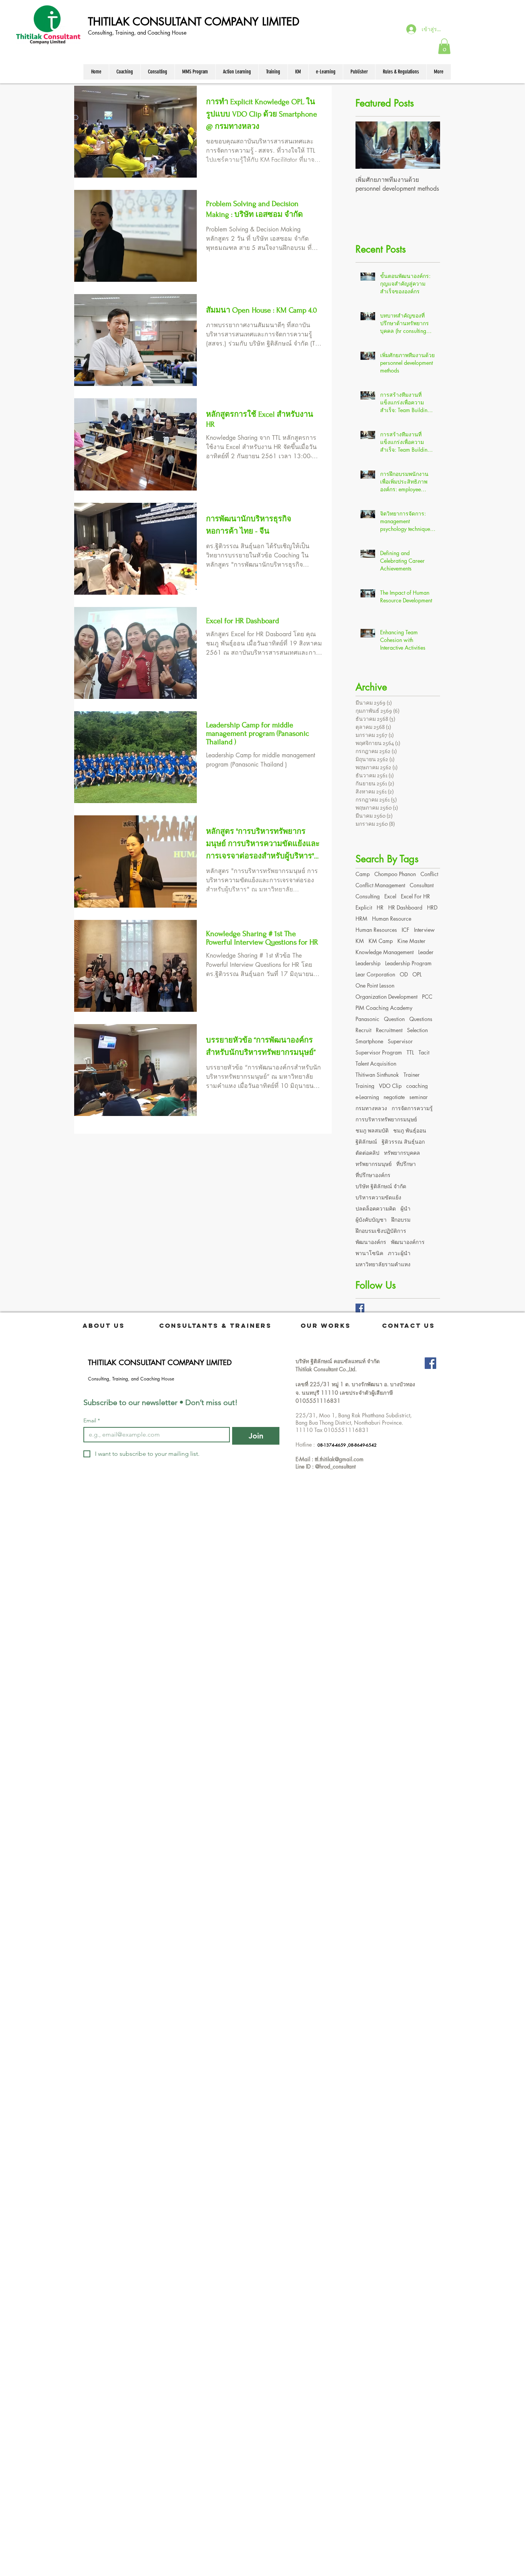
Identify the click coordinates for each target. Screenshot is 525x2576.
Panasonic (367, 1019)
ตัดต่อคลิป (367, 1153)
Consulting (368, 896)
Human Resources (376, 930)
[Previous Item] (368, 145)
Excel (390, 896)
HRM (361, 919)
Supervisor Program (379, 1052)
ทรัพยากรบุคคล (402, 1153)
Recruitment (389, 1030)
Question (394, 1019)
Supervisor (400, 1041)
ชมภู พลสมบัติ (372, 1130)
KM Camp (381, 941)
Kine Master (411, 941)
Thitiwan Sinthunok (377, 1075)
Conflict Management (380, 885)
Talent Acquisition (376, 1063)
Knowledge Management (385, 952)
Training (365, 1086)
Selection (417, 1030)
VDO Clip (390, 1086)
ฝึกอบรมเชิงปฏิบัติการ (381, 1231)
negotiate (394, 1097)
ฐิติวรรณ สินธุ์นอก (403, 1142)
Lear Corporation (375, 974)
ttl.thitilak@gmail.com (339, 1459)
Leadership (368, 963)
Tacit (424, 1052)
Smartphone (369, 1041)
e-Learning (367, 1097)
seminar (419, 1097)
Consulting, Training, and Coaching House (138, 32)
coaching (417, 1086)
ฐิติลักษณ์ (366, 1142)
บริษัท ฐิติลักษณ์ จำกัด (381, 1186)
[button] (444, 46)
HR (380, 907)
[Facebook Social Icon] (430, 1363)
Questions (421, 1019)
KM (360, 941)
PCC (427, 997)
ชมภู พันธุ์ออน (410, 1130)
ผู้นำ (405, 1208)
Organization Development (386, 997)
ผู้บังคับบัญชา (371, 1220)
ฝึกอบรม (401, 1220)
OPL (417, 974)
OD (404, 974)
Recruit (363, 1030)
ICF (405, 930)
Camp (363, 874)
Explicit (364, 907)
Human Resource (392, 919)
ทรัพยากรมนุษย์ (374, 1164)
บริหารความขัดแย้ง (378, 1197)
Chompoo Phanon (395, 874)
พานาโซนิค (369, 1253)
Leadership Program (408, 963)
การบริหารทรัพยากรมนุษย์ (386, 1119)
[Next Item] (428, 145)
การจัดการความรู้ (412, 1108)
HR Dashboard (405, 907)
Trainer (412, 1075)
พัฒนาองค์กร (371, 1242)
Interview (424, 930)
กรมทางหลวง (371, 1108)
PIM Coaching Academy (384, 1008)
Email (92, 1421)
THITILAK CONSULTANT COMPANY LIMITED (194, 22)
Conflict (429, 874)
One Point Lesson (375, 985)
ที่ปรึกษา (406, 1164)
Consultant (422, 885)
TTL (410, 1052)
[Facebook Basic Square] (360, 1308)
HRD (432, 907)
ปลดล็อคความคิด (376, 1208)
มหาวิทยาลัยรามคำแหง (383, 1264)
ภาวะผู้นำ (399, 1253)
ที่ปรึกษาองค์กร (373, 1175)
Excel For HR (415, 896)
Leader (426, 952)
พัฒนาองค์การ (408, 1242)
